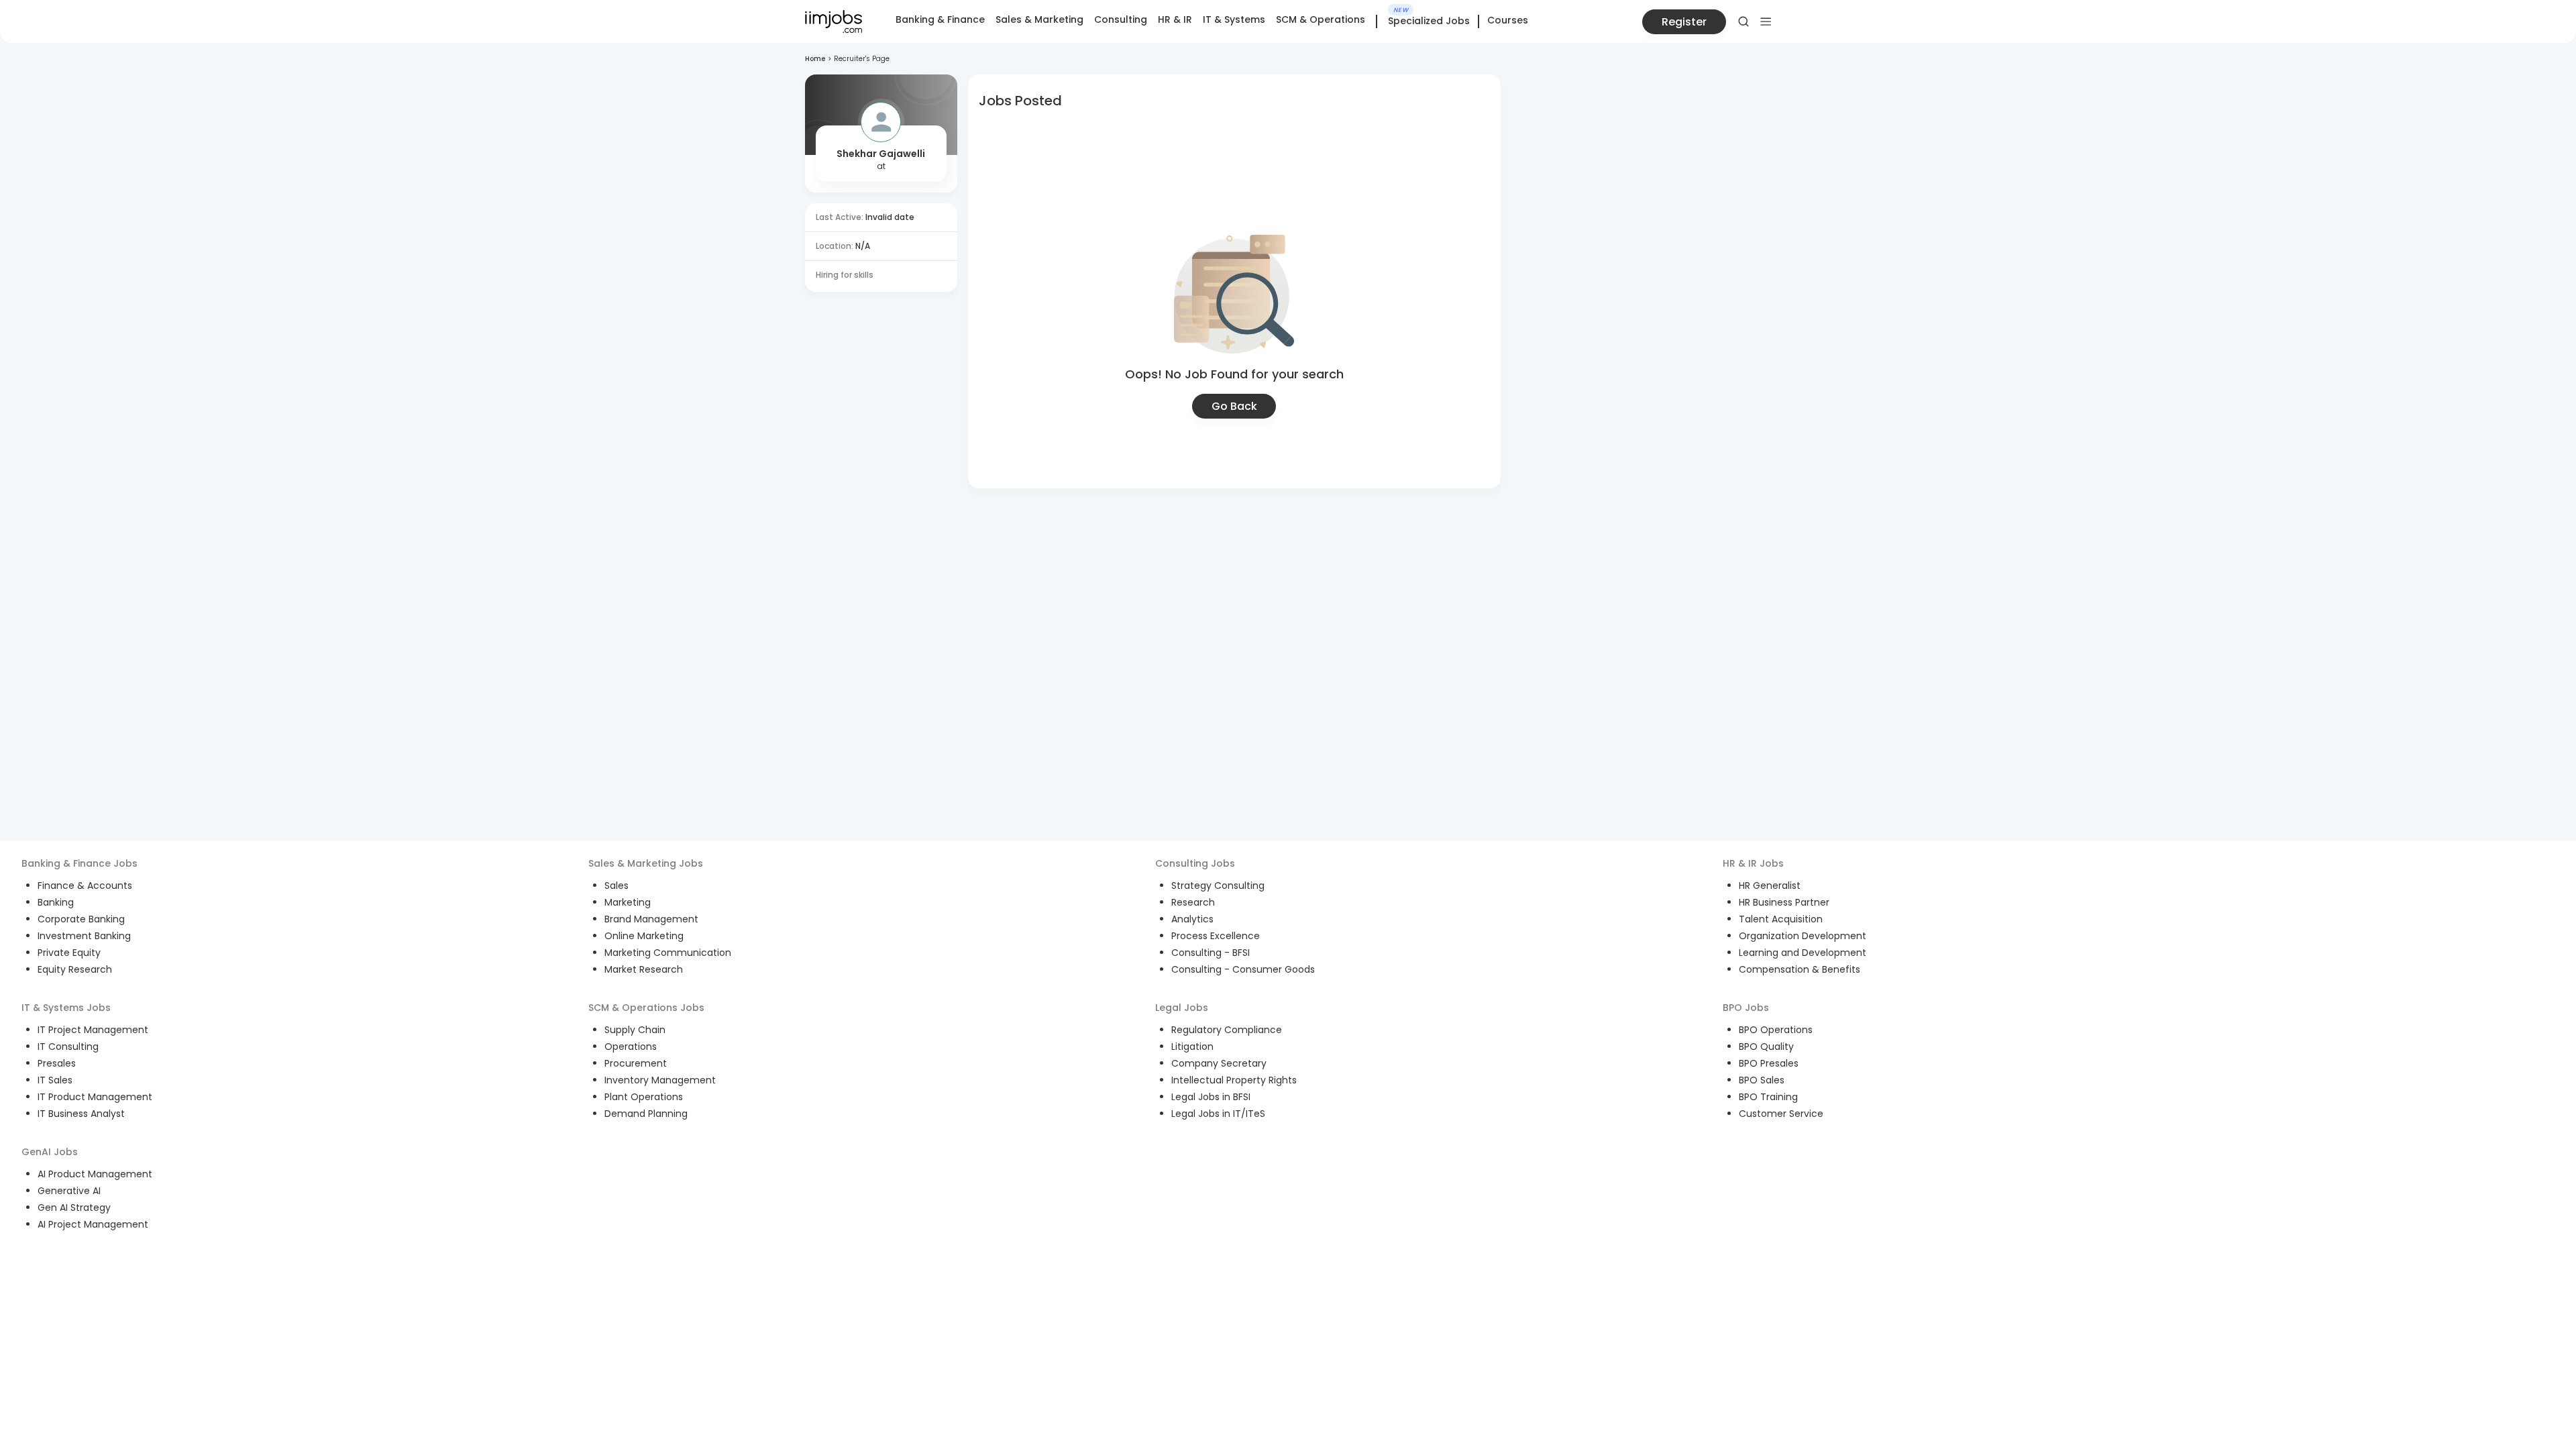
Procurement (636, 1063)
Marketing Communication (668, 953)
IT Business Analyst (81, 1114)
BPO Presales (1769, 1063)
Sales (616, 885)
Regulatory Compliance (1227, 1030)
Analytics (1192, 919)
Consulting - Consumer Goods (1243, 969)
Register (1684, 22)
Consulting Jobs (1195, 863)
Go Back (1234, 406)
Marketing (628, 902)
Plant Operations (644, 1097)
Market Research (644, 969)
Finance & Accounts (85, 885)
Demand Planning (646, 1114)
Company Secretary (1219, 1063)
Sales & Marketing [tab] (1039, 19)
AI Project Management (93, 1224)
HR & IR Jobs (1753, 863)
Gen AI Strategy (74, 1207)
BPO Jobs (1746, 1008)
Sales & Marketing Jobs (646, 863)
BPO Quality (1766, 1046)
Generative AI (69, 1191)
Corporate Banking (81, 919)
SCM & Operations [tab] (1321, 19)
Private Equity (69, 953)
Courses (1508, 20)
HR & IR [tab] (1175, 19)
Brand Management (651, 919)
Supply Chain (635, 1030)
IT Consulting (68, 1046)
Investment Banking (84, 936)
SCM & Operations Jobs (646, 1008)
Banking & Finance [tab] (940, 19)
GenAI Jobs (50, 1152)
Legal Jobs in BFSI (1211, 1097)
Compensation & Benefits (1800, 969)
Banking (56, 902)
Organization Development (1803, 936)
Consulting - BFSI (1211, 953)
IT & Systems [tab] (1234, 19)
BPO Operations (1776, 1030)
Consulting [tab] (1121, 19)
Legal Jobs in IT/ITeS (1218, 1114)
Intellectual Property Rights (1234, 1080)
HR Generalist (1770, 885)
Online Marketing (644, 936)
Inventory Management (660, 1080)
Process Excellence (1216, 936)
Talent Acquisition (1781, 919)
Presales (57, 1063)
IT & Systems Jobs (66, 1008)
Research (1193, 902)
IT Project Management (93, 1030)
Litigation (1192, 1046)
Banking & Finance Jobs (79, 863)
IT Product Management (95, 1097)
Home (815, 59)
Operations (631, 1046)
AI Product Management (95, 1174)
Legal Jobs (1182, 1008)
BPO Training (1768, 1097)
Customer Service (1781, 1114)
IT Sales (55, 1080)
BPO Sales (1762, 1080)
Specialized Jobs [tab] (1429, 21)
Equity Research (75, 969)
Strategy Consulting (1218, 885)
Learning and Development (1803, 953)
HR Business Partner (1784, 902)
